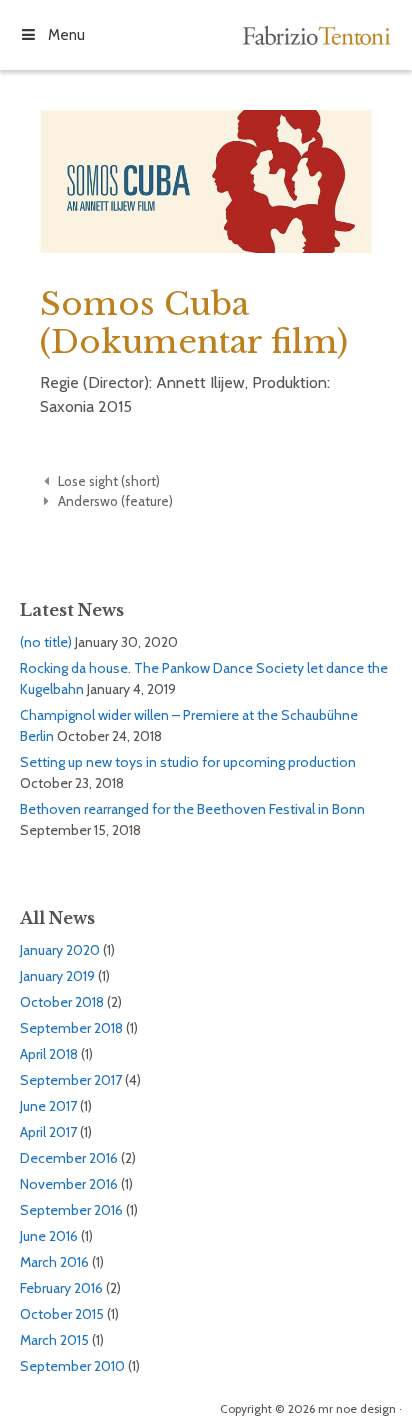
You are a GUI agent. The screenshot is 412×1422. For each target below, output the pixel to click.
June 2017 (48, 1106)
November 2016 (69, 1184)
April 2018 (49, 1054)
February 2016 (61, 1288)
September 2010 (72, 1366)
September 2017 (71, 1080)
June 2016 (49, 1236)
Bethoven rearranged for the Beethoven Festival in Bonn (192, 809)
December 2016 (69, 1158)
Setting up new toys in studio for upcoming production (188, 762)
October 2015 (62, 1314)
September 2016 (71, 1210)
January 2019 (57, 976)
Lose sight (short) (109, 481)
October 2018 (62, 1002)
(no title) (46, 642)
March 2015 (54, 1340)
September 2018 (71, 1028)
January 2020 (60, 950)
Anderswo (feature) (115, 501)
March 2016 (54, 1262)
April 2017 (48, 1132)
